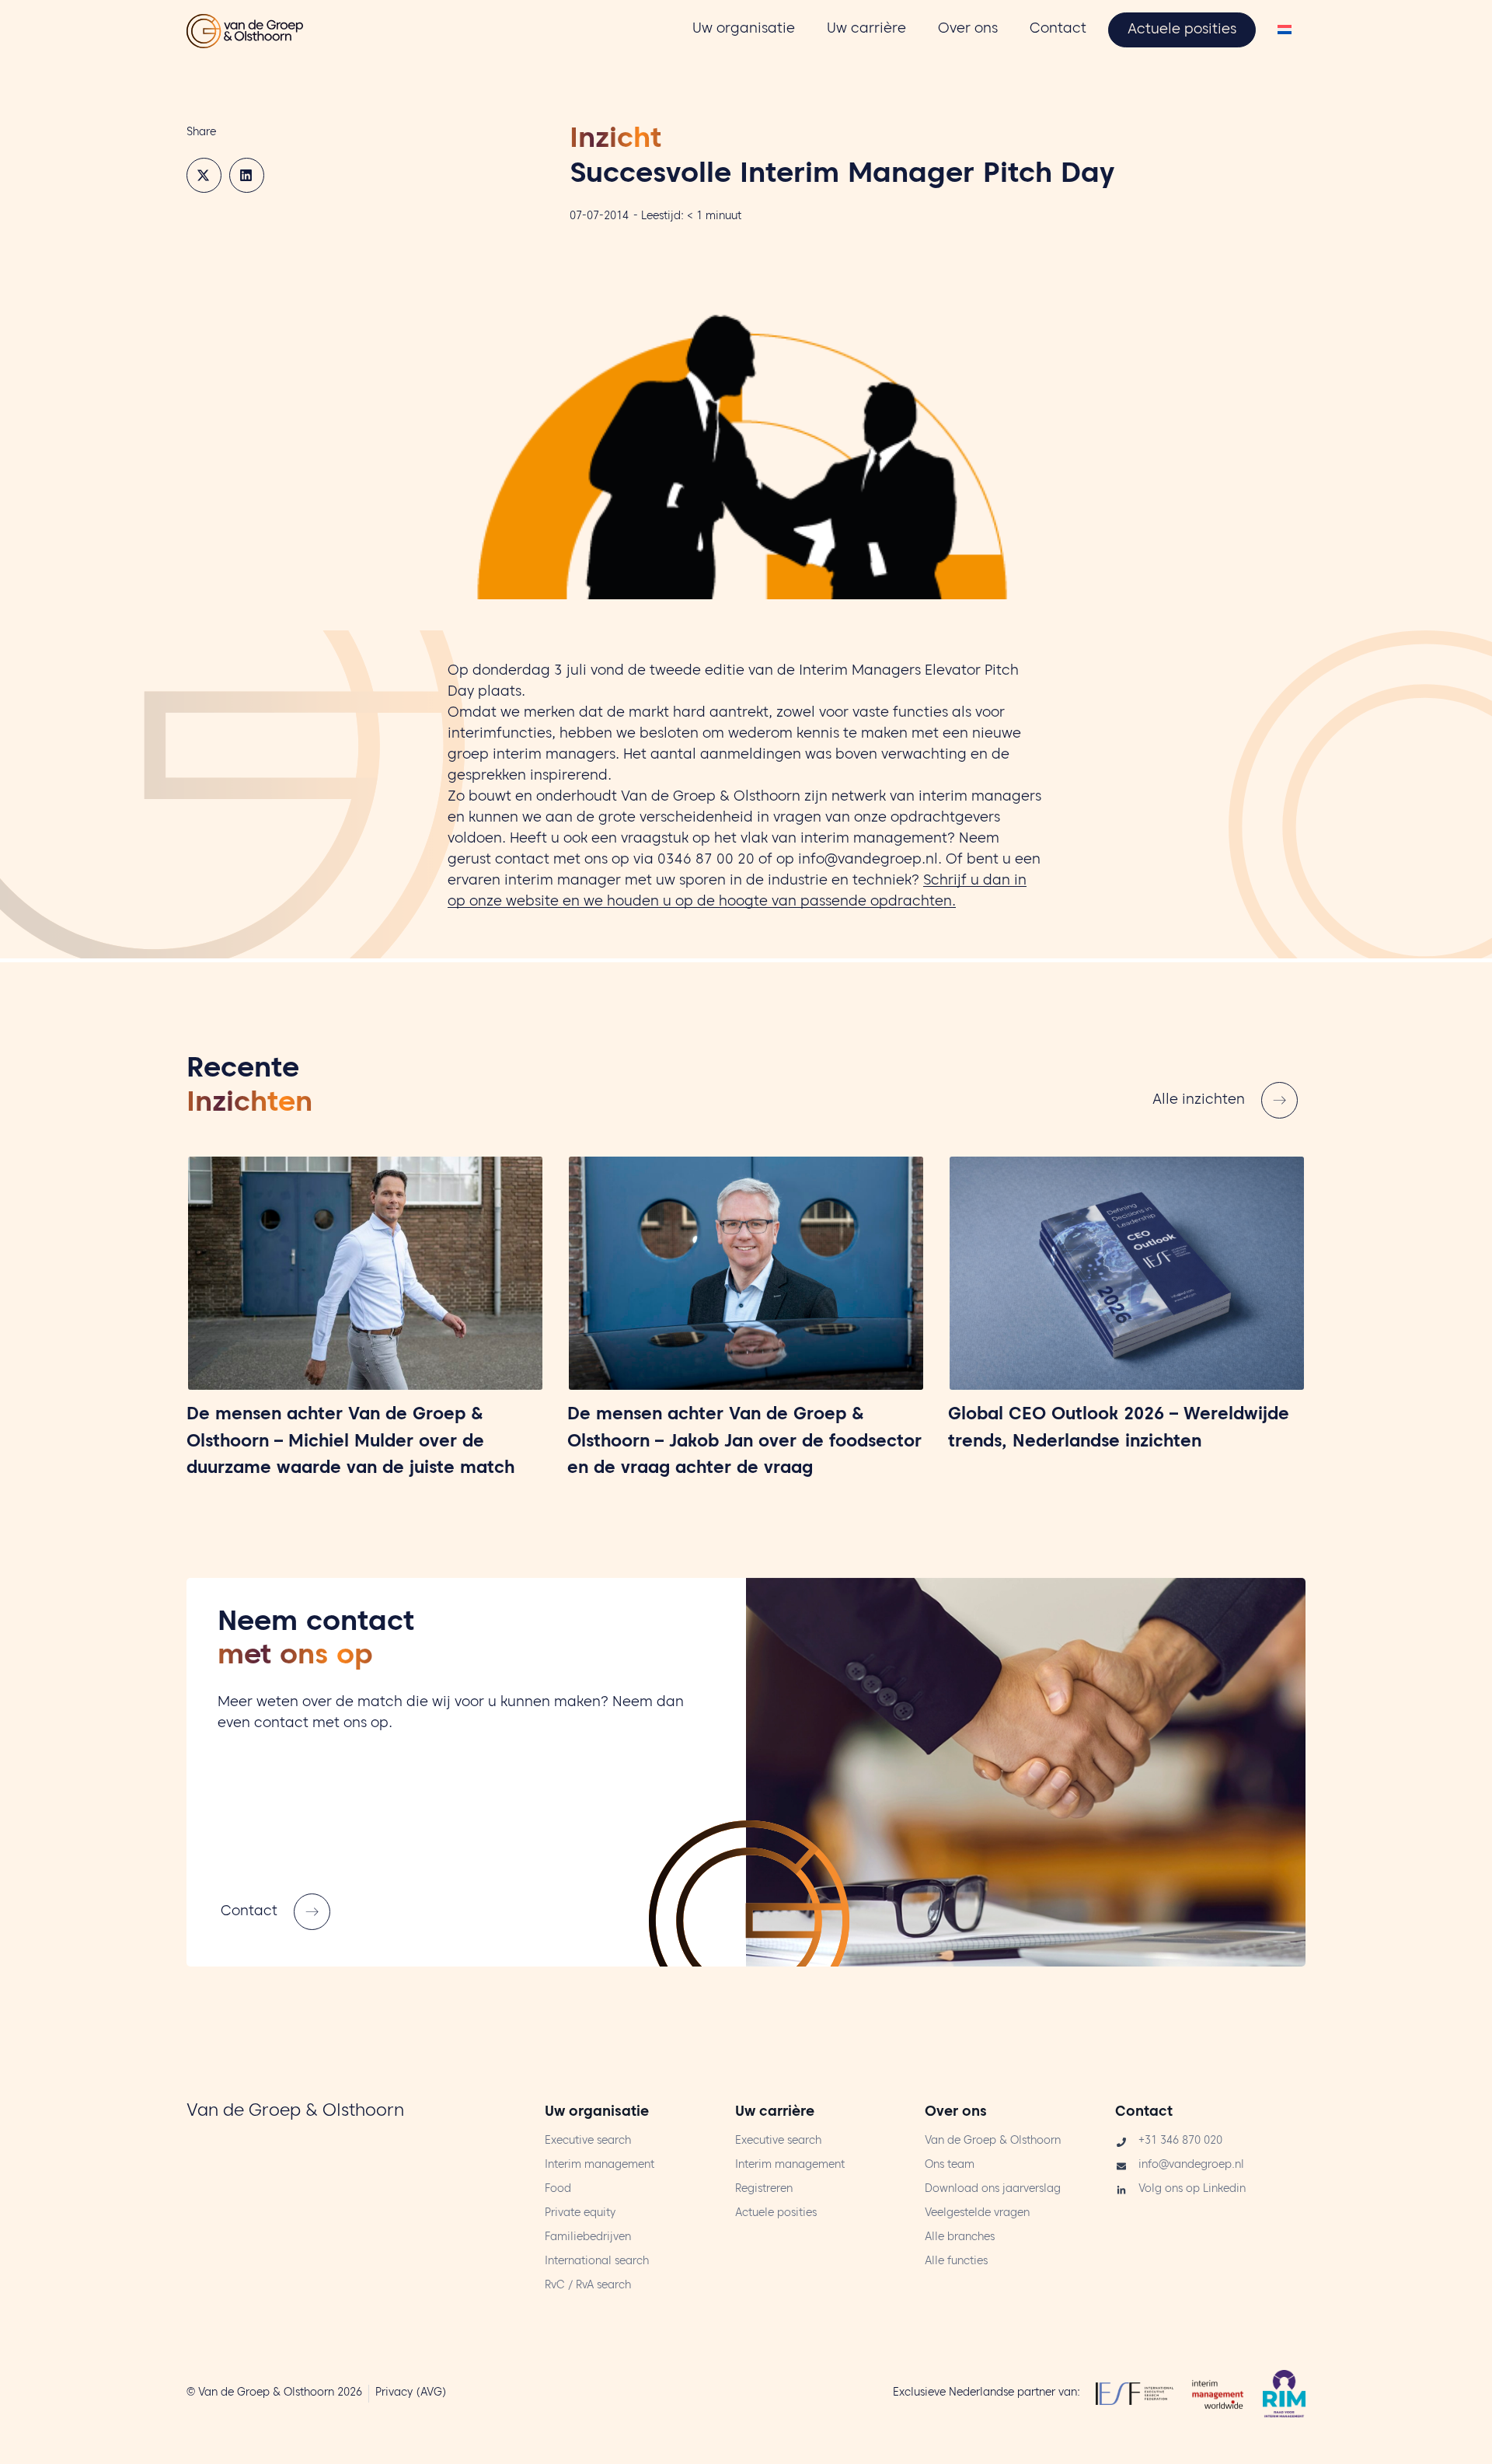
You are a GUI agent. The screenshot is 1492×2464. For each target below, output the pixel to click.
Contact (1144, 2113)
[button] (204, 175)
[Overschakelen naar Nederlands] (1285, 31)
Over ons (956, 2113)
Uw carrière (775, 2113)
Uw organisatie (597, 2113)
